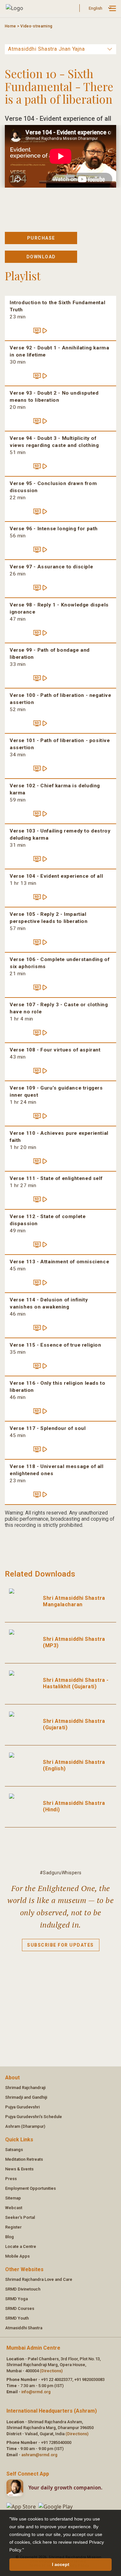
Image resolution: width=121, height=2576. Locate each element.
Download (41, 257)
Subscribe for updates (60, 1945)
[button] (26, 2550)
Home (10, 26)
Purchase (41, 238)
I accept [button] (61, 2564)
